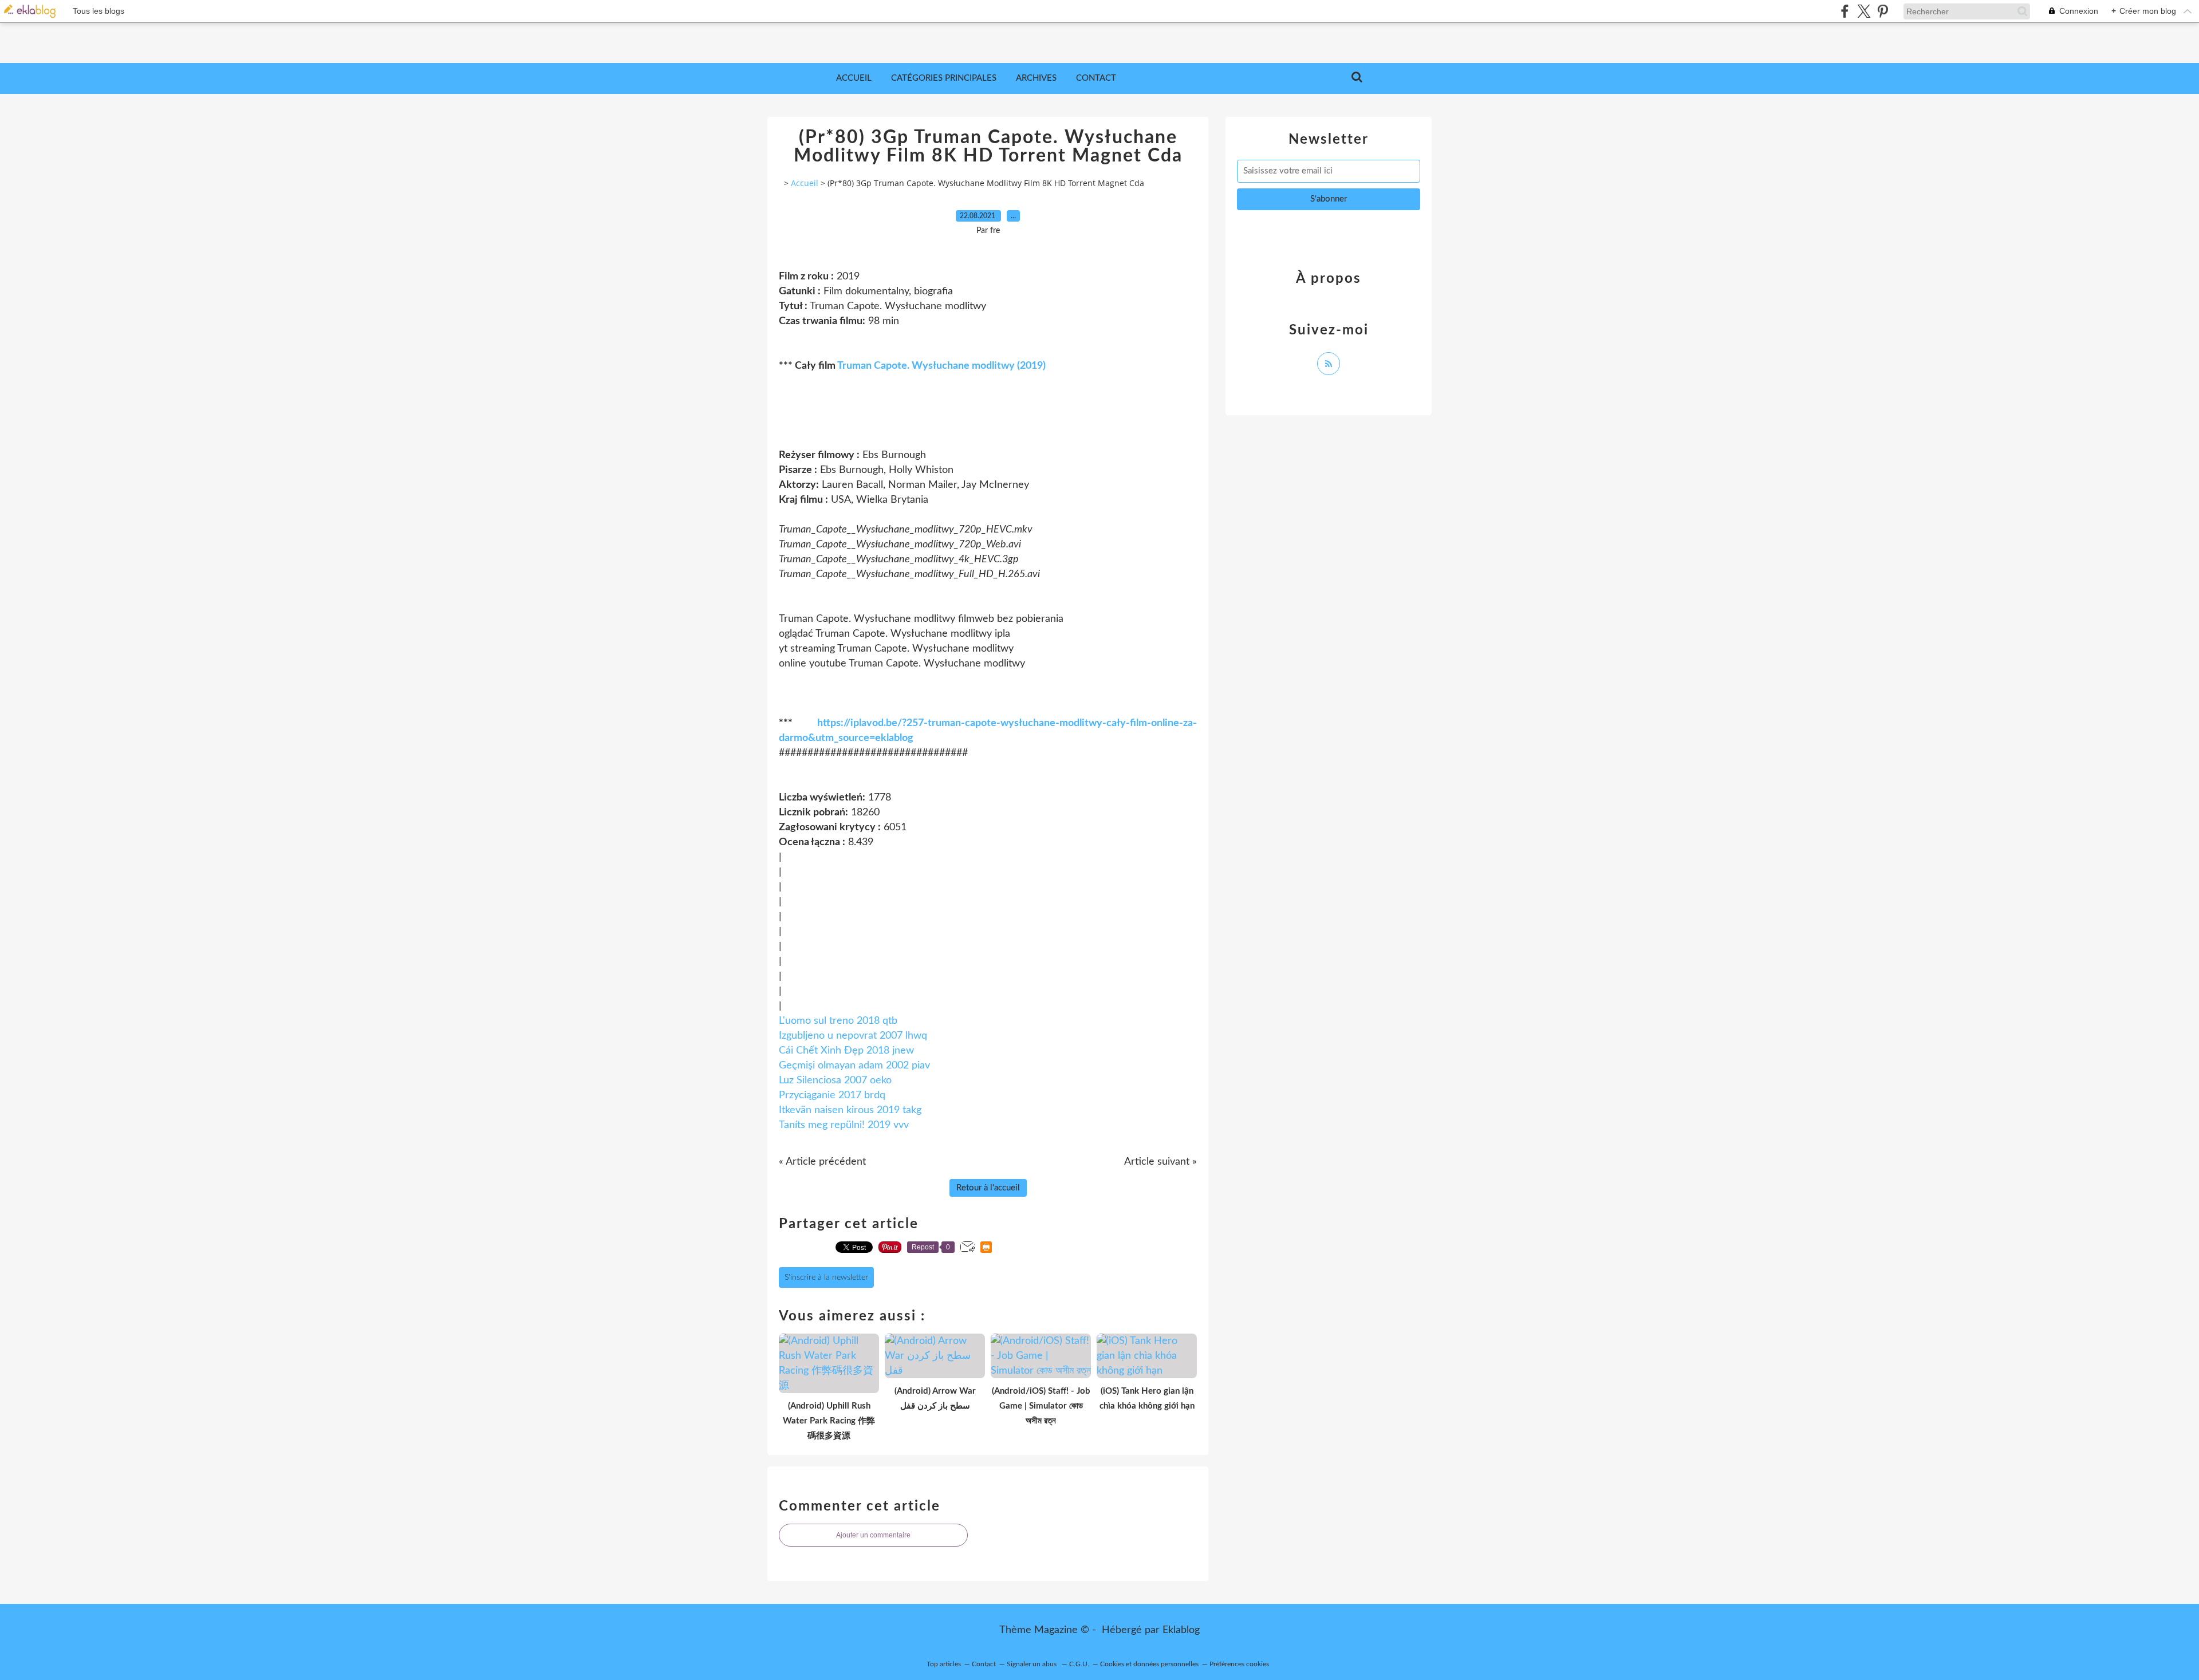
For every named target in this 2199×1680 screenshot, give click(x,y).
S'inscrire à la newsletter (826, 1277)
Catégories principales (944, 78)
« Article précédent (822, 1162)
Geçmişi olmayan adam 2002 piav (854, 1066)
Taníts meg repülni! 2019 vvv (844, 1125)
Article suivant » (1160, 1162)
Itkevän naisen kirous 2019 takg (850, 1110)
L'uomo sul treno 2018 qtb (838, 1021)
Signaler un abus (1032, 1664)
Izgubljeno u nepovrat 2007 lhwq (853, 1036)
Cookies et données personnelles (1149, 1664)
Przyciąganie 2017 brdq (832, 1095)
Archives (1036, 78)
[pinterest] (1883, 11)
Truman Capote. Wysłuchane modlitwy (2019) (941, 366)
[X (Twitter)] (1864, 11)
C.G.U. (1079, 1664)
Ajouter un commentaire (873, 1535)
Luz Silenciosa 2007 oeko (835, 1080)
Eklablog (1181, 1630)
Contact (1096, 78)
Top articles (944, 1664)
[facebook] (1845, 11)
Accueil (854, 78)
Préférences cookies (1239, 1664)
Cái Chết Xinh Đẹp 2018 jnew (846, 1051)
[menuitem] (854, 78)
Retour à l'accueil (988, 1188)
